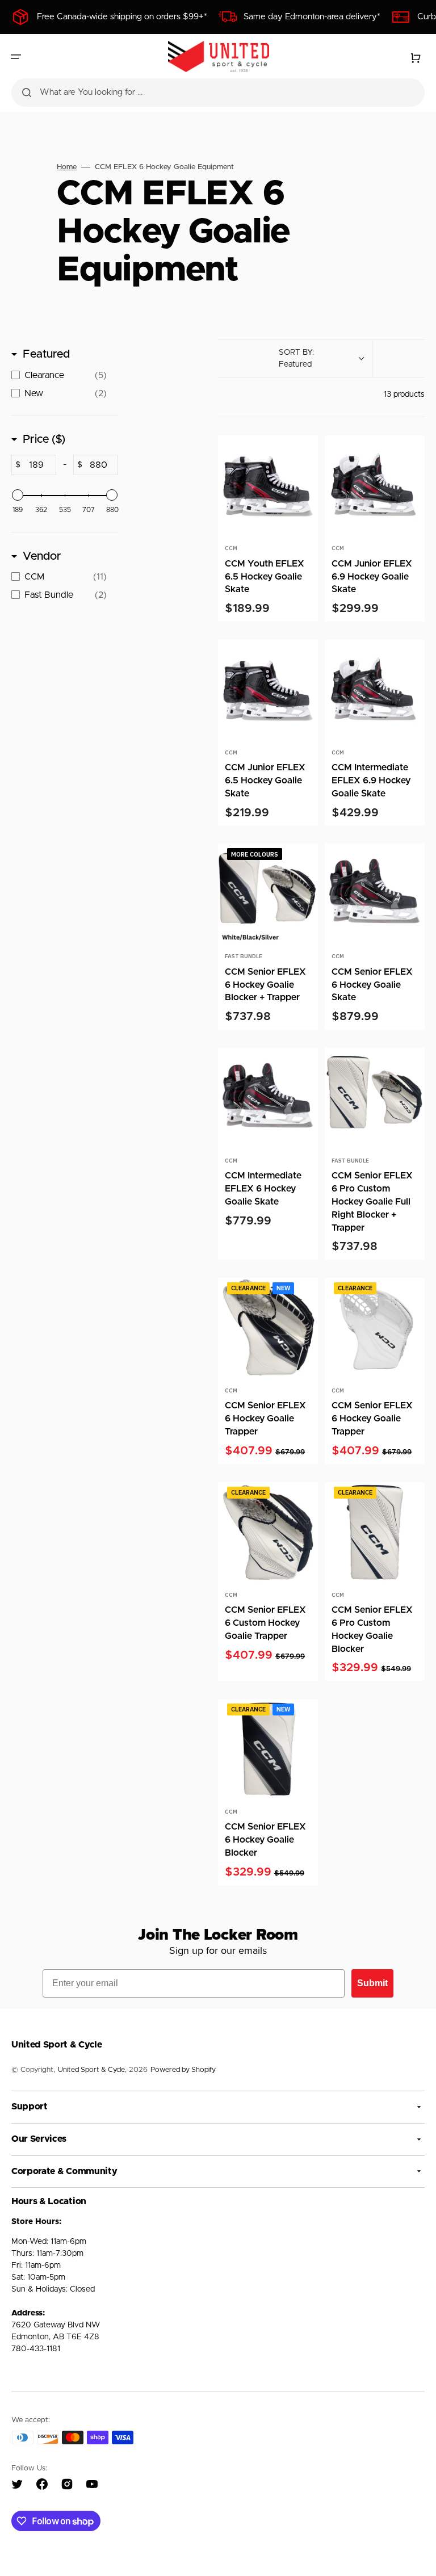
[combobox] (218, 93)
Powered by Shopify (183, 2070)
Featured (46, 354)
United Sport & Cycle (91, 2070)
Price (44, 439)
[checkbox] (62, 375)
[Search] (27, 93)
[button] (16, 57)
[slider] (18, 495)
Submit (372, 1983)
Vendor (42, 556)
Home (67, 167)
